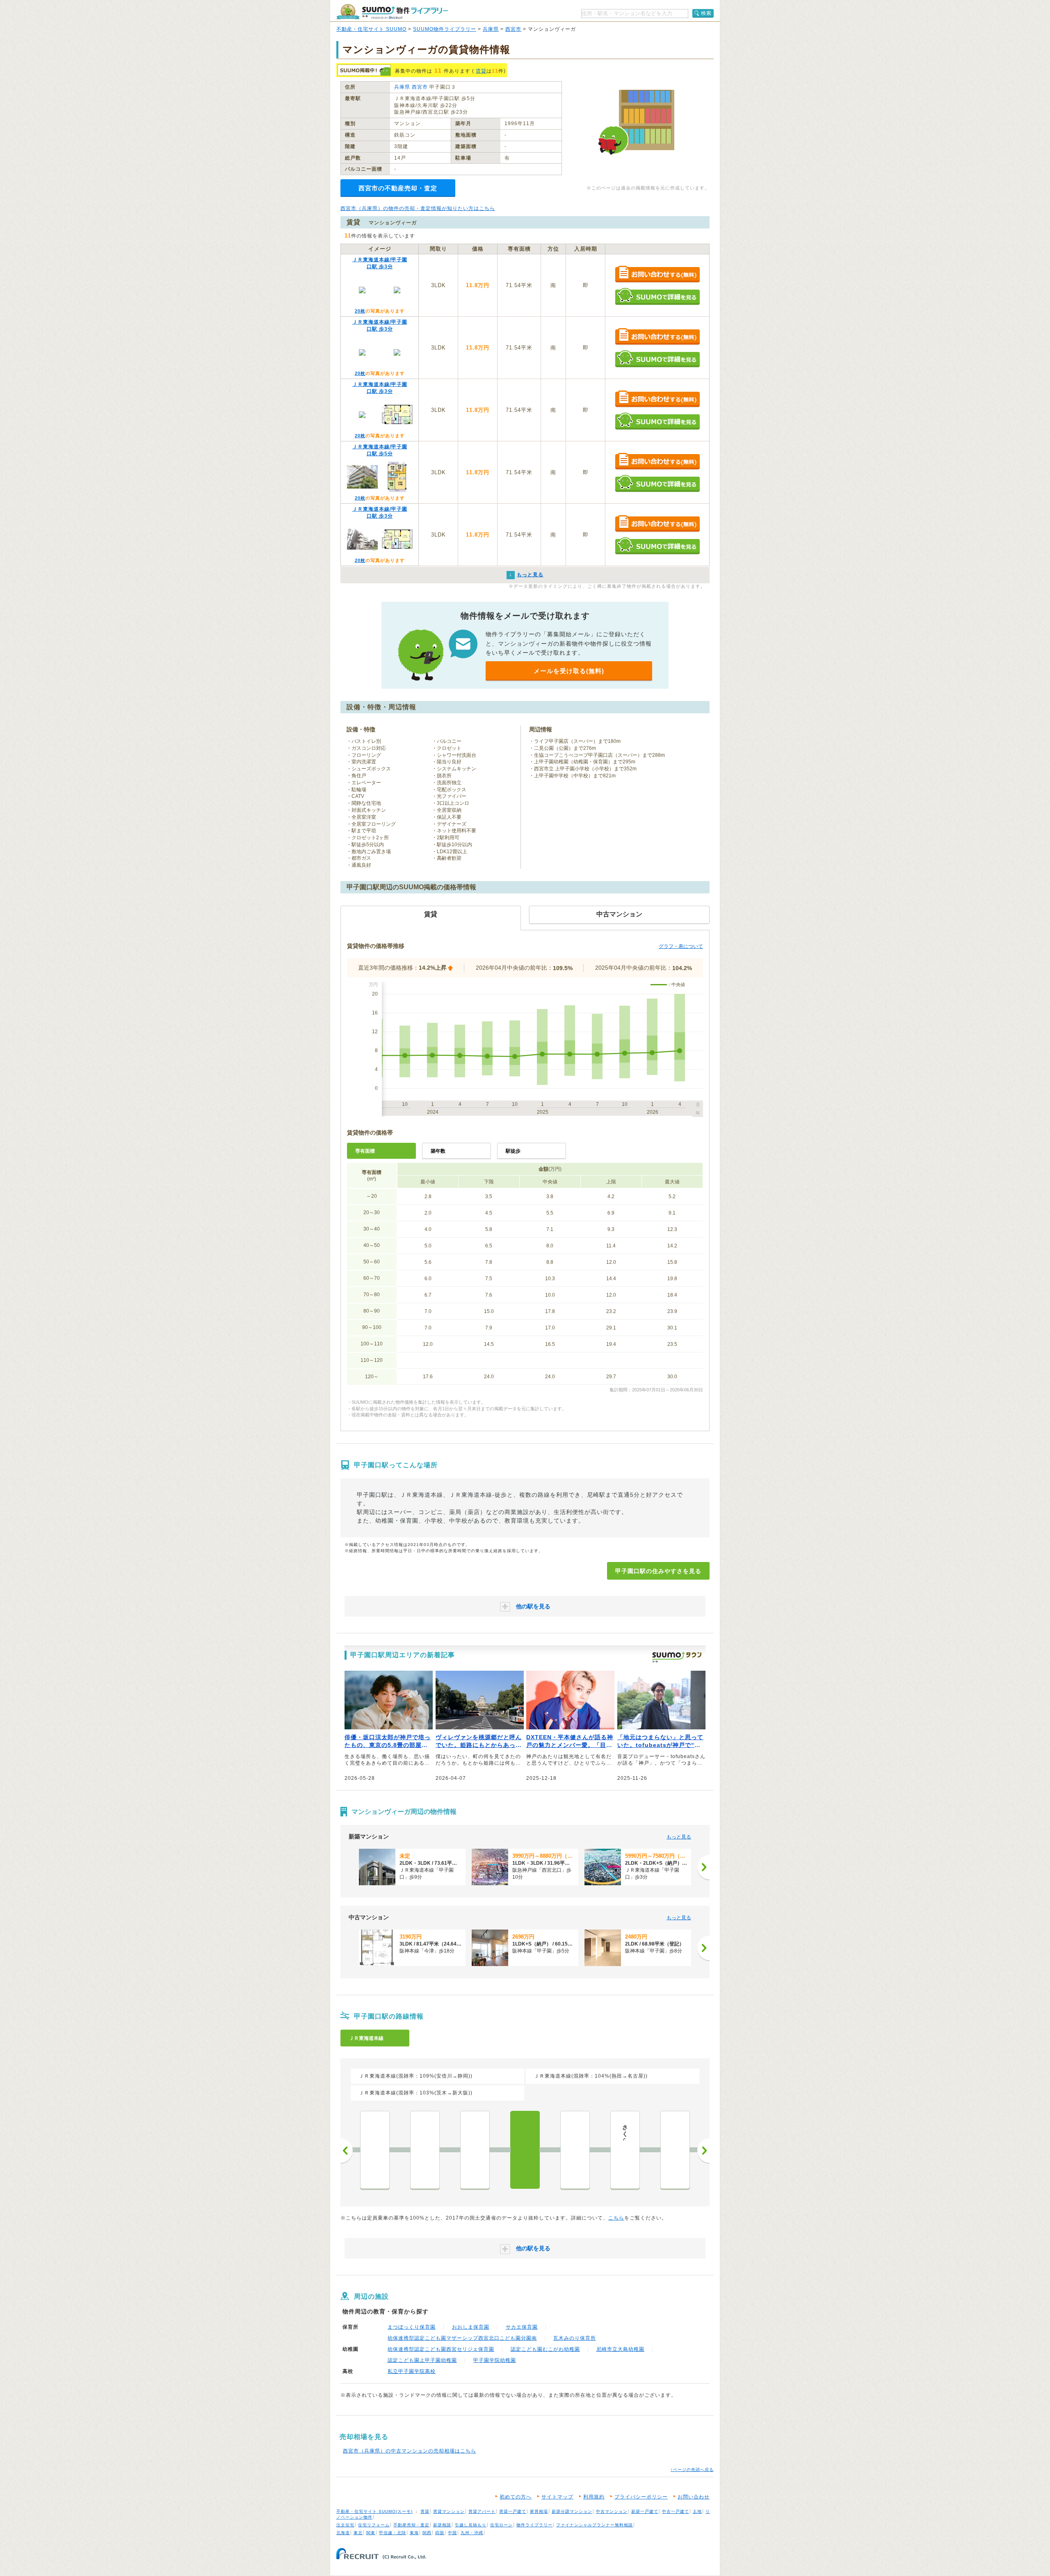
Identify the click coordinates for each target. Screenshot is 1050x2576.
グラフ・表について (681, 946)
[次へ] (703, 1867)
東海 (414, 2533)
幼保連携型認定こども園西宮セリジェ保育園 (441, 2349)
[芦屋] (675, 2150)
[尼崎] (425, 2150)
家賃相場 (539, 2511)
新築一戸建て (645, 2511)
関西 (427, 2533)
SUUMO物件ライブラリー (445, 29)
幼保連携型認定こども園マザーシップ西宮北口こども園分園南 (462, 2338)
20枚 (360, 311)
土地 (697, 2511)
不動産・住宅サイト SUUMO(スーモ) (374, 2511)
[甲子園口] (525, 2150)
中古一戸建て (676, 2511)
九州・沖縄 (472, 2533)
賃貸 (481, 71)
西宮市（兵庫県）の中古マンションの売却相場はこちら (410, 2451)
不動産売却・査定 (411, 2525)
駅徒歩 (513, 1151)
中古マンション (612, 2511)
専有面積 (365, 1151)
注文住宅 (345, 2525)
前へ (347, 2151)
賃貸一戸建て (513, 2511)
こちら (616, 2218)
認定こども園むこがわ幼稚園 (545, 2349)
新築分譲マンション (572, 2511)
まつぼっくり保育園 (412, 2327)
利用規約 (594, 2497)
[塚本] (375, 2150)
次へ (703, 2151)
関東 (371, 2533)
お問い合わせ (694, 2497)
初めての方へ (516, 2497)
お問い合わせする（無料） (657, 275)
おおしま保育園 (471, 2327)
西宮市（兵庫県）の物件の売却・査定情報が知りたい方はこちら (418, 208)
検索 (706, 13)
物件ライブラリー (534, 2525)
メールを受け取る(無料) (569, 671)
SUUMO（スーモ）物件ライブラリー (392, 12)
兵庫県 (491, 29)
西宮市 (513, 29)
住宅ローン (501, 2525)
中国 (452, 2533)
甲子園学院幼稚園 (495, 2360)
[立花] (475, 2150)
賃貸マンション (449, 2511)
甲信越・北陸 (393, 2533)
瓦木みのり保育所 (575, 2338)
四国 (440, 2533)
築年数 (438, 1151)
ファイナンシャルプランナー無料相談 (595, 2525)
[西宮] (575, 2150)
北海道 (343, 2533)
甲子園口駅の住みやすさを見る (658, 1571)
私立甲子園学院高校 (412, 2371)
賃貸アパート (482, 2511)
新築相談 (442, 2525)
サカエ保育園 (522, 2327)
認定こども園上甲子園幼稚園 (422, 2360)
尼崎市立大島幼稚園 (620, 2349)
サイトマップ (557, 2497)
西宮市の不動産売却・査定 (398, 188)
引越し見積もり (471, 2525)
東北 (358, 2533)
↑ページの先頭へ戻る (692, 2470)
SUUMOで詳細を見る (657, 296)
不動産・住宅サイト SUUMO (371, 29)
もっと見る (679, 1837)
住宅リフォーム (374, 2525)
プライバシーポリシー (641, 2497)
